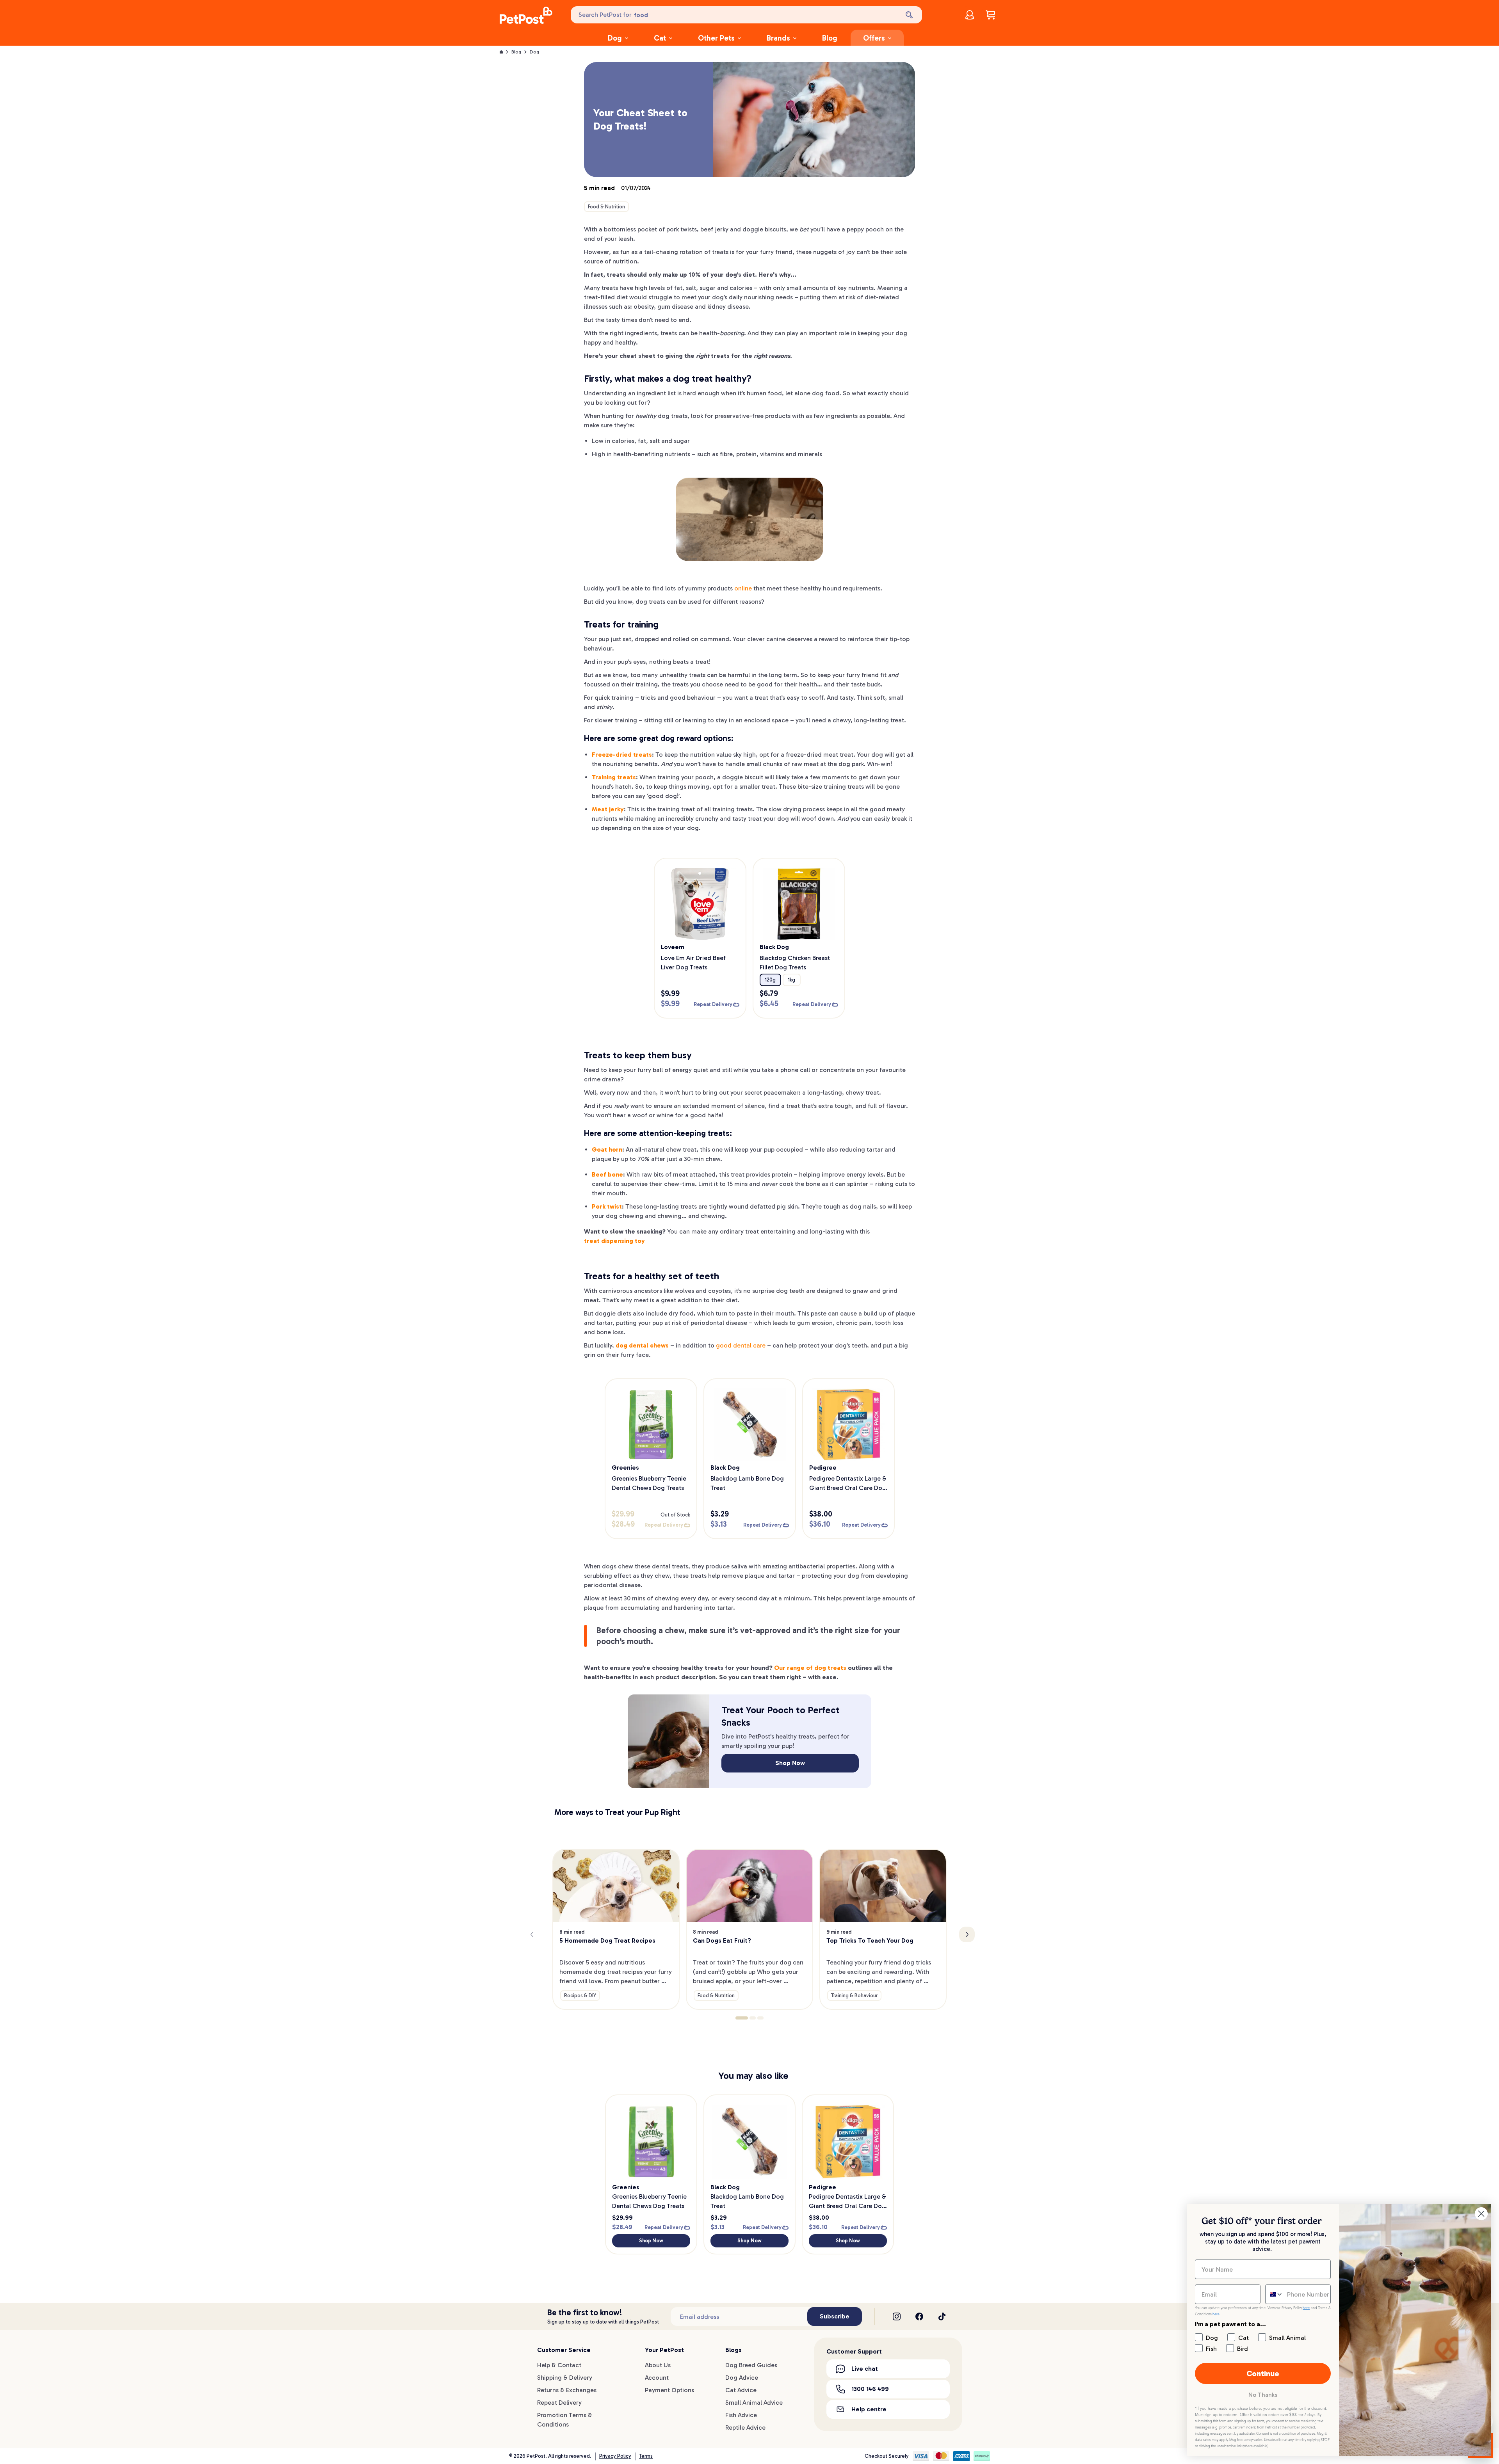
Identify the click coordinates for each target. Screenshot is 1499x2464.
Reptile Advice (745, 2428)
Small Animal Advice (754, 2403)
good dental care (741, 1345)
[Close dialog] (1481, 2214)
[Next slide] (967, 1934)
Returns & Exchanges (567, 2390)
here (1306, 2308)
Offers (874, 38)
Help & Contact (559, 2365)
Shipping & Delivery (565, 2378)
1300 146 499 (870, 2389)
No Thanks (1263, 2395)
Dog (615, 38)
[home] (526, 16)
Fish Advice (741, 2415)
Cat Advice (741, 2390)
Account (657, 2378)
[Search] (910, 15)
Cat (660, 38)
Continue (1263, 2373)
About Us (658, 2365)
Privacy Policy (615, 2456)
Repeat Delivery (559, 2403)
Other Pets (716, 38)
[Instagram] (897, 2316)
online (743, 588)
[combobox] (1274, 2294)
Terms (646, 2456)
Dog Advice (742, 2378)
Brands (778, 38)
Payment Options (669, 2390)
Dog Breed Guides (751, 2365)
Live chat (865, 2369)
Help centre (869, 2409)
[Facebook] (919, 2316)
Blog (830, 38)
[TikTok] (942, 2316)
